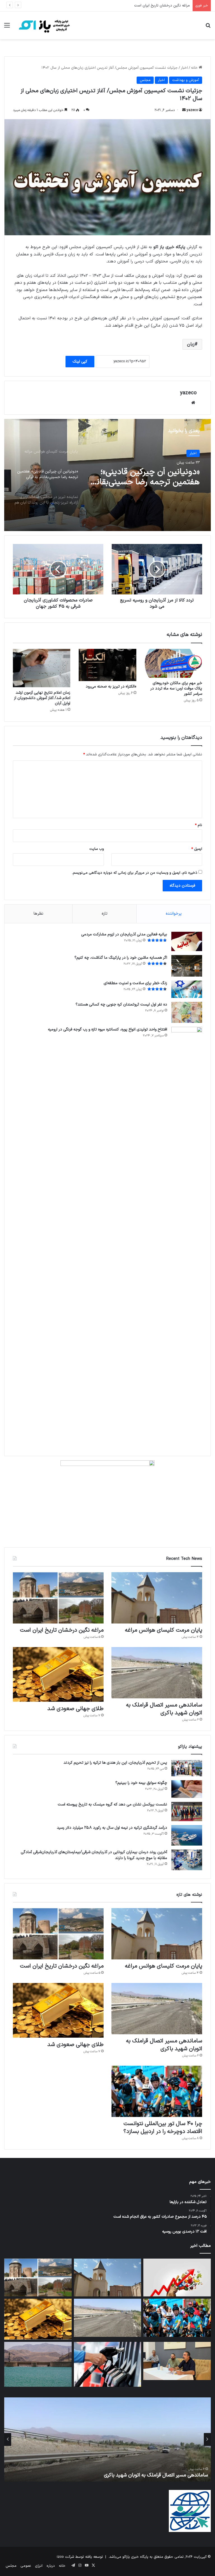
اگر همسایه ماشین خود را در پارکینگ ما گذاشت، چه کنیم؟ (121, 958)
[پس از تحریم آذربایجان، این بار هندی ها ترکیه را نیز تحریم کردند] (187, 1768)
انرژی (39, 2566)
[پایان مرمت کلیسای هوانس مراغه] (157, 1598)
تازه (105, 914)
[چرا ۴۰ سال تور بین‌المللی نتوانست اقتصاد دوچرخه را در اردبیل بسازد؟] (157, 2091)
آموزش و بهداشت (186, 80)
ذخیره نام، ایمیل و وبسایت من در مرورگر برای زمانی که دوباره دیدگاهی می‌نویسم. (135, 873)
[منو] (7, 28)
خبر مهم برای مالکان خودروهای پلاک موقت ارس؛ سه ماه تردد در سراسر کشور (176, 689)
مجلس (145, 80)
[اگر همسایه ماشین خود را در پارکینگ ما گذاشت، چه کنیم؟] (187, 966)
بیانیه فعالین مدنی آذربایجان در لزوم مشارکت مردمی (124, 934)
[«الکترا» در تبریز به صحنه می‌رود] (107, 665)
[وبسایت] (193, 403)
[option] (107, 475)
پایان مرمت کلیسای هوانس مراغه (163, 1630)
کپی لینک (80, 362)
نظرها (38, 914)
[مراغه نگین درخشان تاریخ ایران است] (58, 1598)
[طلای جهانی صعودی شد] (58, 1675)
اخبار (184, 68)
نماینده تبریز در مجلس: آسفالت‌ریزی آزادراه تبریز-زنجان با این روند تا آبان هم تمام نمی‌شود (145, 477)
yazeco (192, 110)
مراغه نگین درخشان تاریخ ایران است (62, 1630)
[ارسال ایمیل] (184, 110)
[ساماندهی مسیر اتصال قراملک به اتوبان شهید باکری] (157, 1673)
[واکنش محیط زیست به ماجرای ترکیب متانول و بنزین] (108, 2364)
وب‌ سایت (97, 849)
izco (60, 2557)
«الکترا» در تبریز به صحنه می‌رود (111, 687)
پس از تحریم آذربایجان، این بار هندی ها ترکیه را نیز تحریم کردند (115, 1763)
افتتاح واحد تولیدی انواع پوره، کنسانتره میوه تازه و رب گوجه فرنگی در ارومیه (107, 1029)
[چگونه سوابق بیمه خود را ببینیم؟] (187, 1789)
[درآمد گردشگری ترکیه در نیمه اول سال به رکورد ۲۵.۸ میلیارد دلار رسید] (187, 1835)
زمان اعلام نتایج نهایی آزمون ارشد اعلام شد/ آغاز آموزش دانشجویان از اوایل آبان (42, 698)
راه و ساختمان (186, 453)
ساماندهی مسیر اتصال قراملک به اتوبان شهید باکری (150, 6)
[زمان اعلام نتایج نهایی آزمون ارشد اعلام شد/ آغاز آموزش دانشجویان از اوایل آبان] (42, 668)
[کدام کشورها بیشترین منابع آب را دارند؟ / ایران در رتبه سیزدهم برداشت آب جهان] (38, 2364)
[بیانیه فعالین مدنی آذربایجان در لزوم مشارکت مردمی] (187, 941)
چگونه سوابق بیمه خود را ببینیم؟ (141, 1783)
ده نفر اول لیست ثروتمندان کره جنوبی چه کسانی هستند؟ (121, 1005)
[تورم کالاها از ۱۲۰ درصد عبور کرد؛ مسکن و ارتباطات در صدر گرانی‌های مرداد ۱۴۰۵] (177, 2278)
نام (198, 825)
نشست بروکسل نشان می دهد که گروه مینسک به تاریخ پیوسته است (112, 1804)
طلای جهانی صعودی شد (75, 1709)
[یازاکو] (44, 25)
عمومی (26, 2566)
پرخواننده (174, 914)
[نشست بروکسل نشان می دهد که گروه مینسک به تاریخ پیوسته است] (187, 1811)
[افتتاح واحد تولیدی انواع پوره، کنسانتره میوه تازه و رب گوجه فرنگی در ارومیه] (187, 1237)
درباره (51, 2566)
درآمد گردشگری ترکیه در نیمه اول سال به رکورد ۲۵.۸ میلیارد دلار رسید (112, 1828)
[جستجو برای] (208, 28)
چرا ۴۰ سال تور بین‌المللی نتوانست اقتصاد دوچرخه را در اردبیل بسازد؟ (163, 2128)
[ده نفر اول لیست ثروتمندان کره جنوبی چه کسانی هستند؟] (187, 1012)
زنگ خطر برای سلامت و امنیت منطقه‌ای (135, 983)
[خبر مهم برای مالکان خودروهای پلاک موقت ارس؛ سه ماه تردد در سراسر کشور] (173, 663)
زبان (191, 344)
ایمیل (197, 849)
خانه (195, 68)
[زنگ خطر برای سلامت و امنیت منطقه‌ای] (187, 989)
